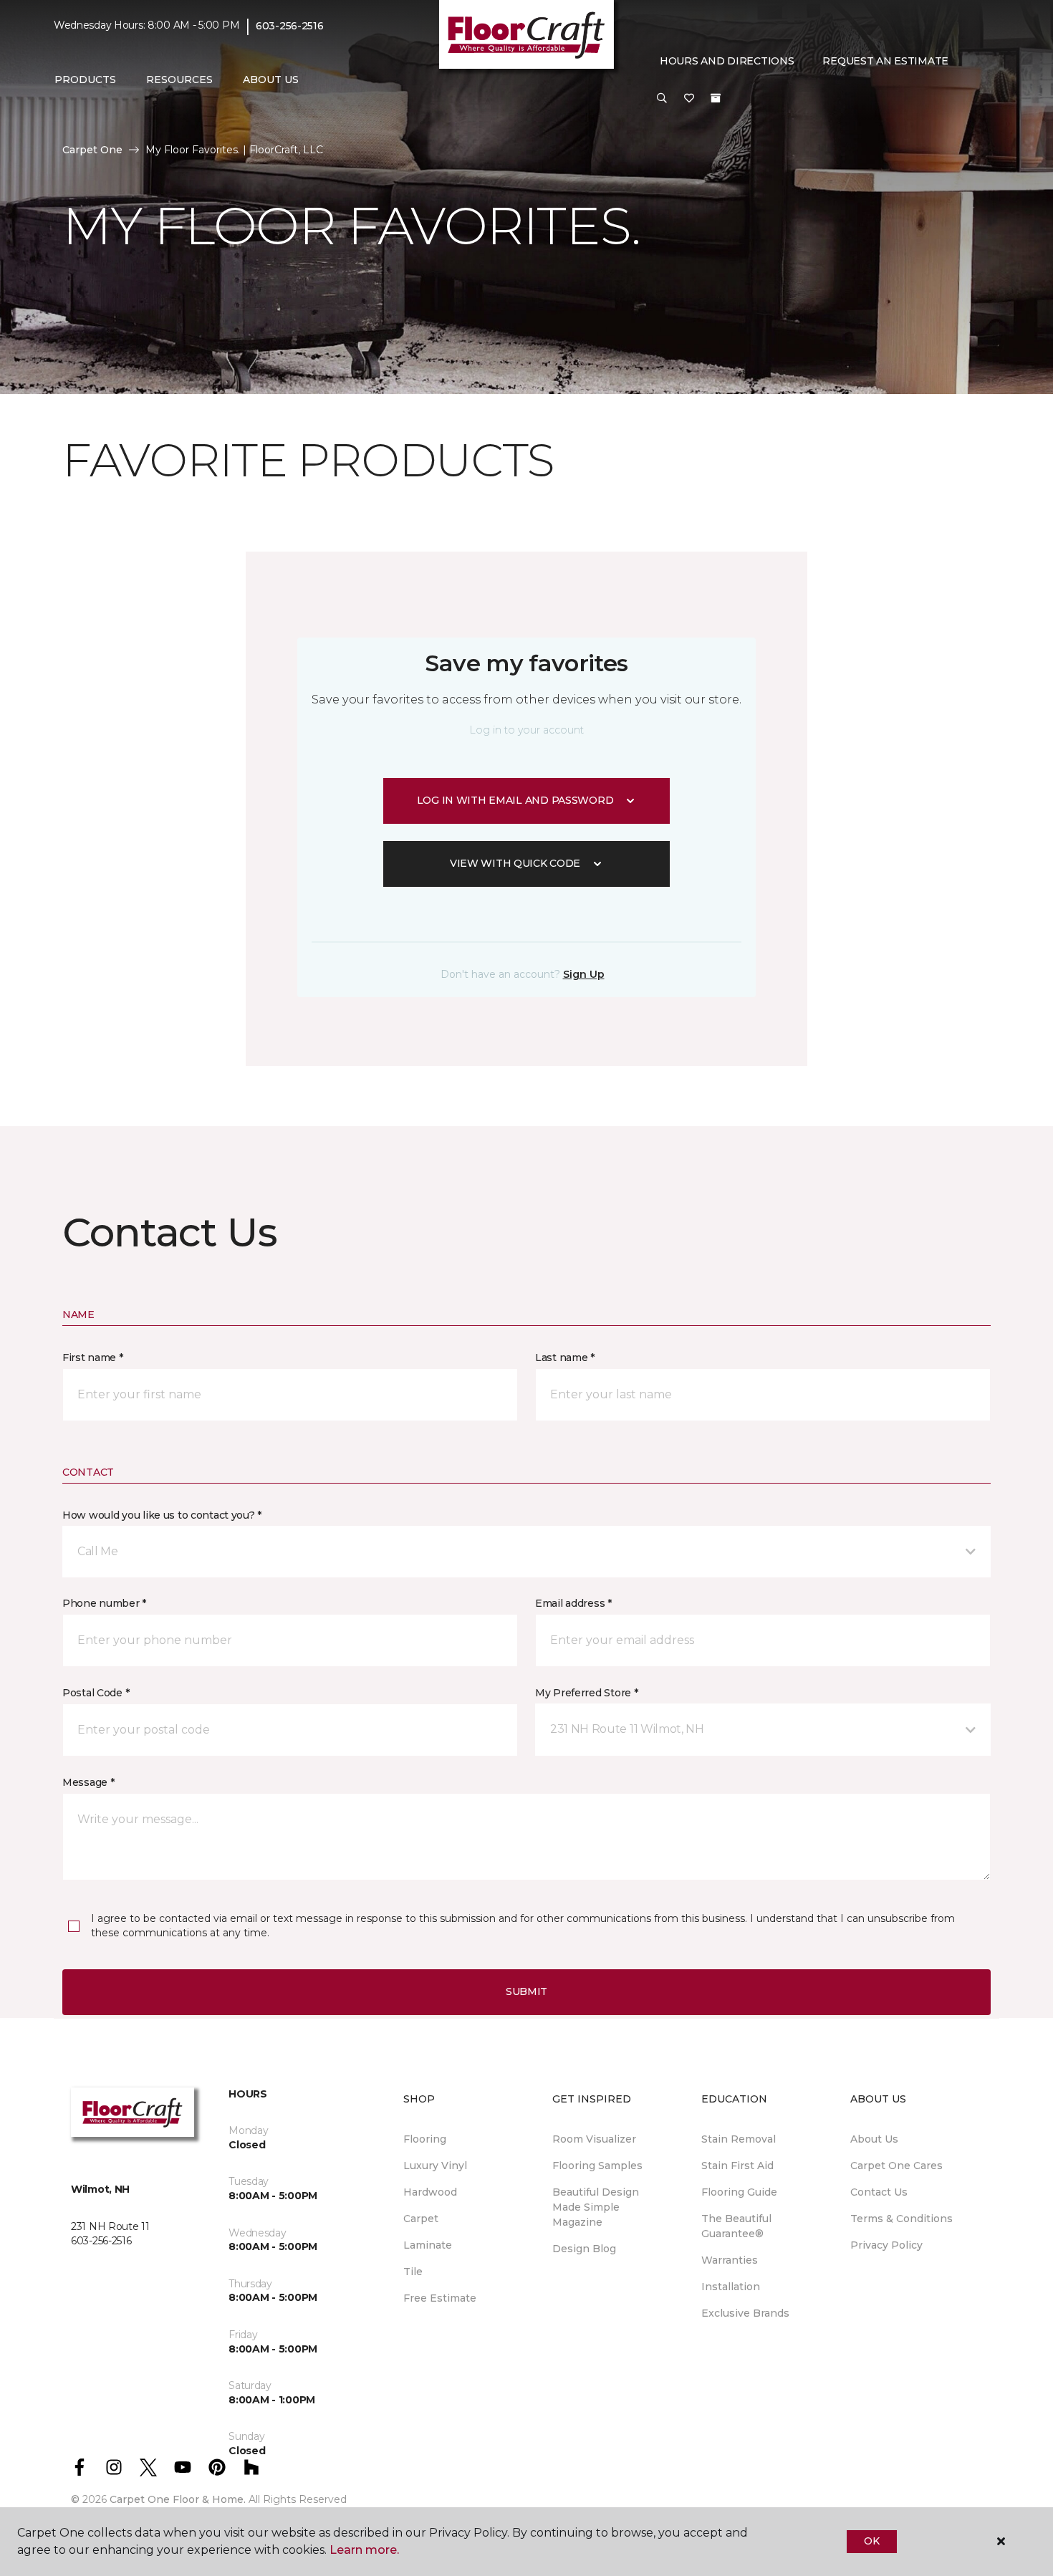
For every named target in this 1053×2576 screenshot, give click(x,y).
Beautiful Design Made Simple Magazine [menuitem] (596, 2207)
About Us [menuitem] (874, 2139)
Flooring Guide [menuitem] (739, 2192)
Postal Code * (96, 1693)
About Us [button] (271, 80)
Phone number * (104, 1603)
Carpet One (92, 150)
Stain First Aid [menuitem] (737, 2166)
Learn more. (364, 2550)
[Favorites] (689, 99)
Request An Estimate (885, 61)
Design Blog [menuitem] (584, 2249)
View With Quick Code (515, 863)
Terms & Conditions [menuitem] (901, 2219)
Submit (526, 1991)
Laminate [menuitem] (428, 2245)
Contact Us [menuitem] (879, 2192)
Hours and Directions (727, 61)
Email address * (573, 1603)
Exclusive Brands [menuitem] (745, 2313)
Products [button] (85, 80)
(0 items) (716, 98)
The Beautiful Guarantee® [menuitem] (736, 2226)
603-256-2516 (290, 26)
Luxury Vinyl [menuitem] (435, 2166)
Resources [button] (179, 80)
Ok (871, 2541)
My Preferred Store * (586, 1693)
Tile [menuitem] (413, 2272)
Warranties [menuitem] (730, 2260)
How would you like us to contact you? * (162, 1515)
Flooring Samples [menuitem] (597, 2166)
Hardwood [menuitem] (430, 2192)
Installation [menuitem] (731, 2287)
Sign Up (584, 974)
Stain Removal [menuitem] (739, 2139)
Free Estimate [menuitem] (440, 2298)
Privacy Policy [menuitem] (886, 2245)
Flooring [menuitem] (425, 2139)
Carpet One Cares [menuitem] (896, 2166)
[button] (662, 99)
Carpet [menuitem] (421, 2219)
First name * (93, 1357)
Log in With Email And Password (515, 800)
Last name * (565, 1357)
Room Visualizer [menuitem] (594, 2139)
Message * (88, 1782)
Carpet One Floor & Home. (178, 2499)
